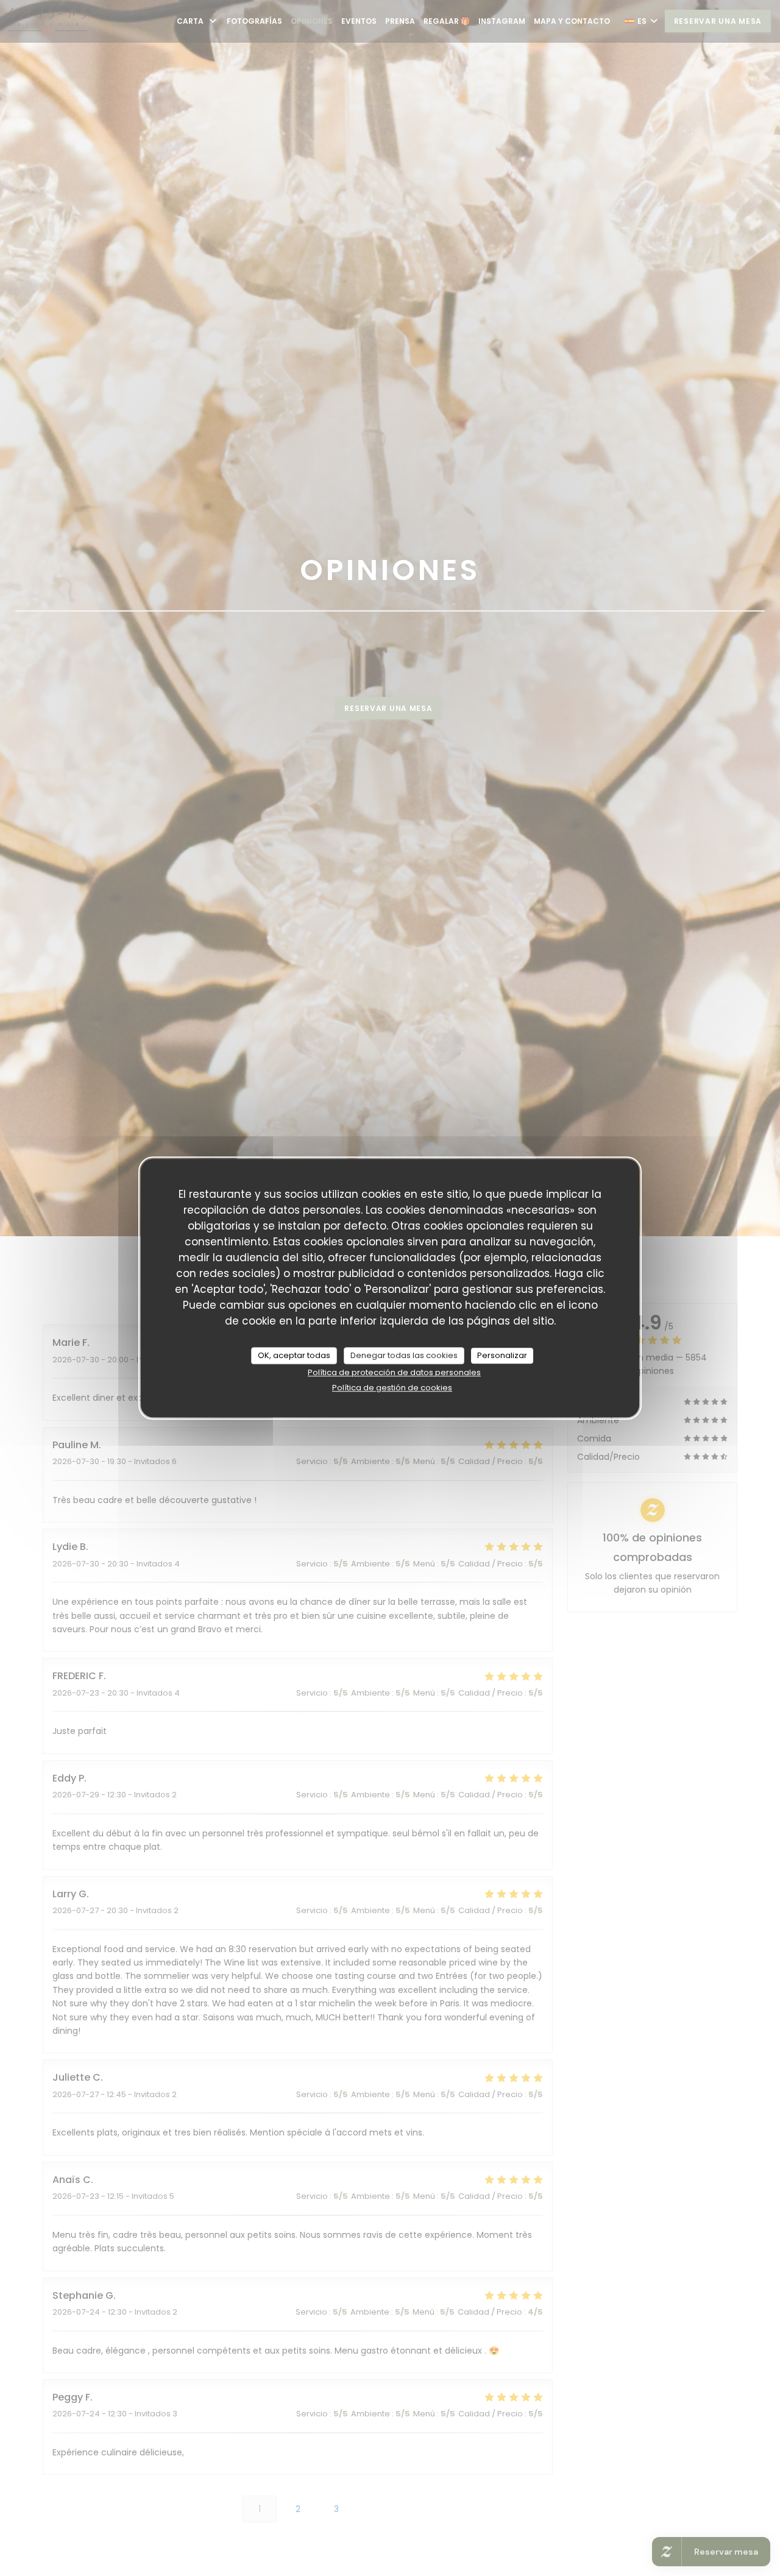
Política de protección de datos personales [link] (394, 1372)
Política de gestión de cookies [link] (392, 1388)
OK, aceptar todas (294, 1355)
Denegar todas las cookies (404, 1355)
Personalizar (502, 1355)
